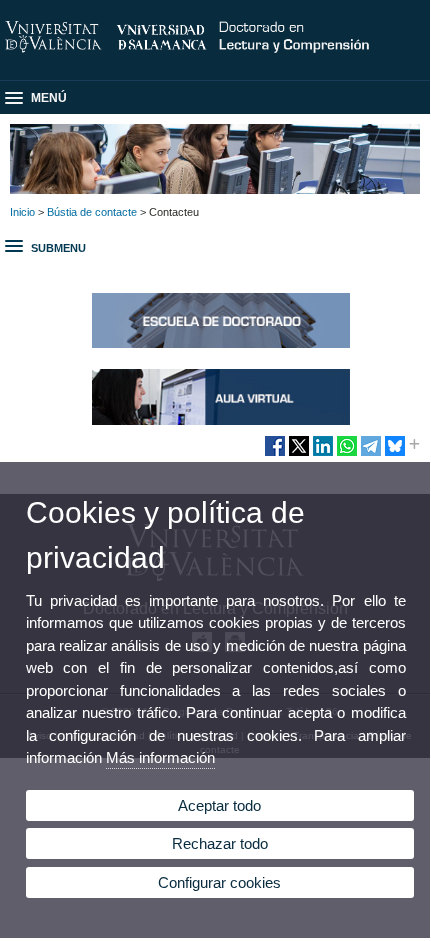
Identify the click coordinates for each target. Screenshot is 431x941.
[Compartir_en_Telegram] (371, 454)
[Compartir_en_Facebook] (275, 454)
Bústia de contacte (92, 212)
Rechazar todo (220, 843)
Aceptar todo (219, 805)
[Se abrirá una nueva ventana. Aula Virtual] (221, 421)
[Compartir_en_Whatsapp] (347, 454)
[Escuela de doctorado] (221, 344)
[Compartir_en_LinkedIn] (323, 454)
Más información (160, 757)
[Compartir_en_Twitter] (299, 454)
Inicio (22, 212)
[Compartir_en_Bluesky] (395, 454)
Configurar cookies (219, 882)
